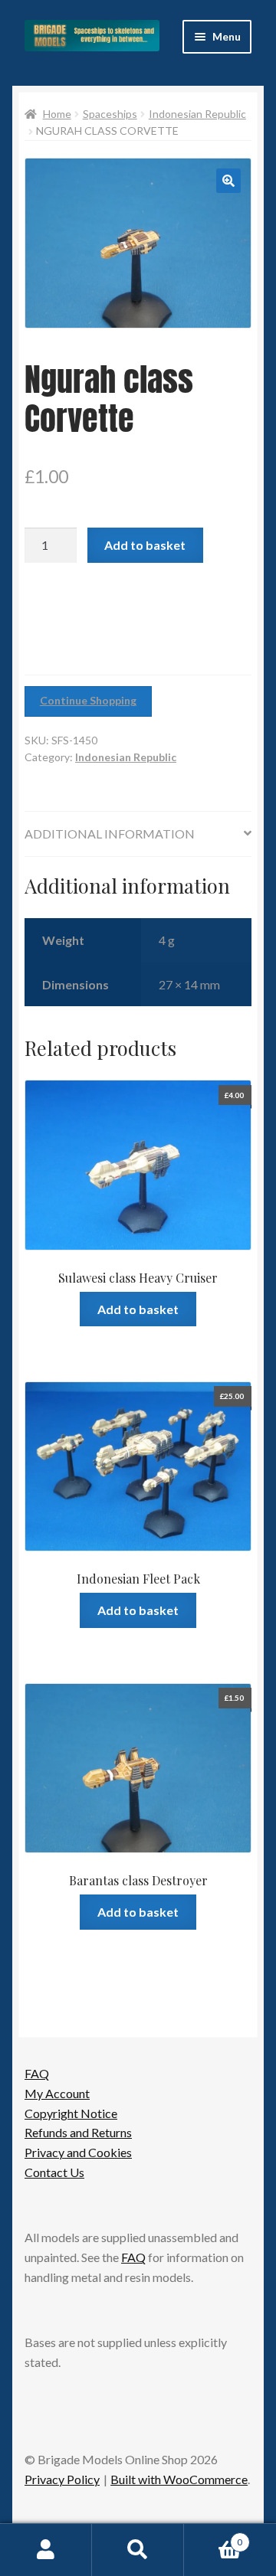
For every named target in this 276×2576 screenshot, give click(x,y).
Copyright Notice (71, 2113)
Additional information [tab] (110, 834)
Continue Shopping (88, 700)
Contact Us (54, 2172)
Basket (213, 2537)
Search (138, 2550)
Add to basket (145, 545)
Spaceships (110, 114)
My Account (57, 2093)
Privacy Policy (62, 2479)
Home (57, 114)
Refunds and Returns (78, 2132)
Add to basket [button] (138, 1309)
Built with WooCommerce (179, 2479)
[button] (228, 181)
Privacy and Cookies (78, 2152)
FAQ (37, 2073)
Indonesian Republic (197, 114)
